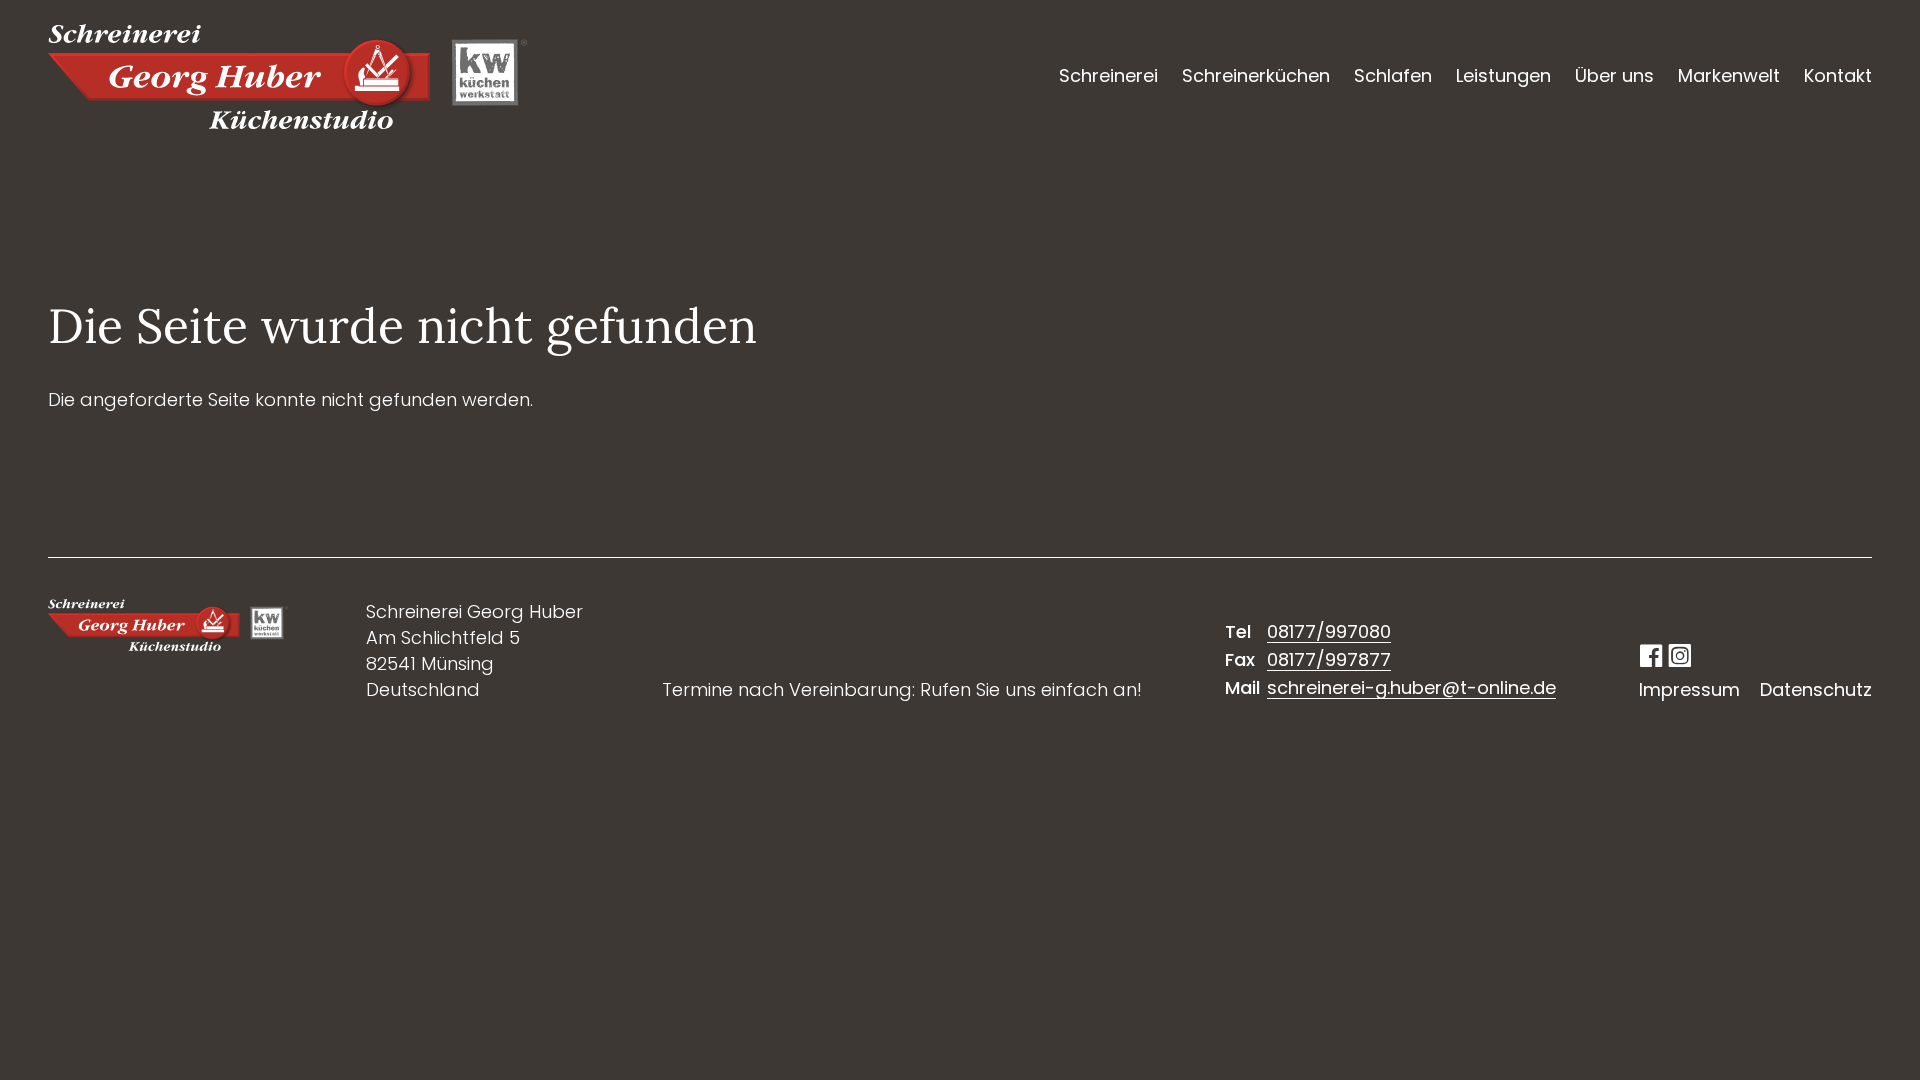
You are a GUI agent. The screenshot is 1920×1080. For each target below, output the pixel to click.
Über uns (1614, 75)
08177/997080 (1329, 631)
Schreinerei (1108, 75)
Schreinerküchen (1256, 75)
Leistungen (1503, 75)
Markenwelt (1729, 75)
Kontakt (1838, 75)
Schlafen (1393, 75)
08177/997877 (1329, 659)
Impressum (1689, 689)
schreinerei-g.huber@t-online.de (1411, 687)
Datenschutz (1816, 689)
